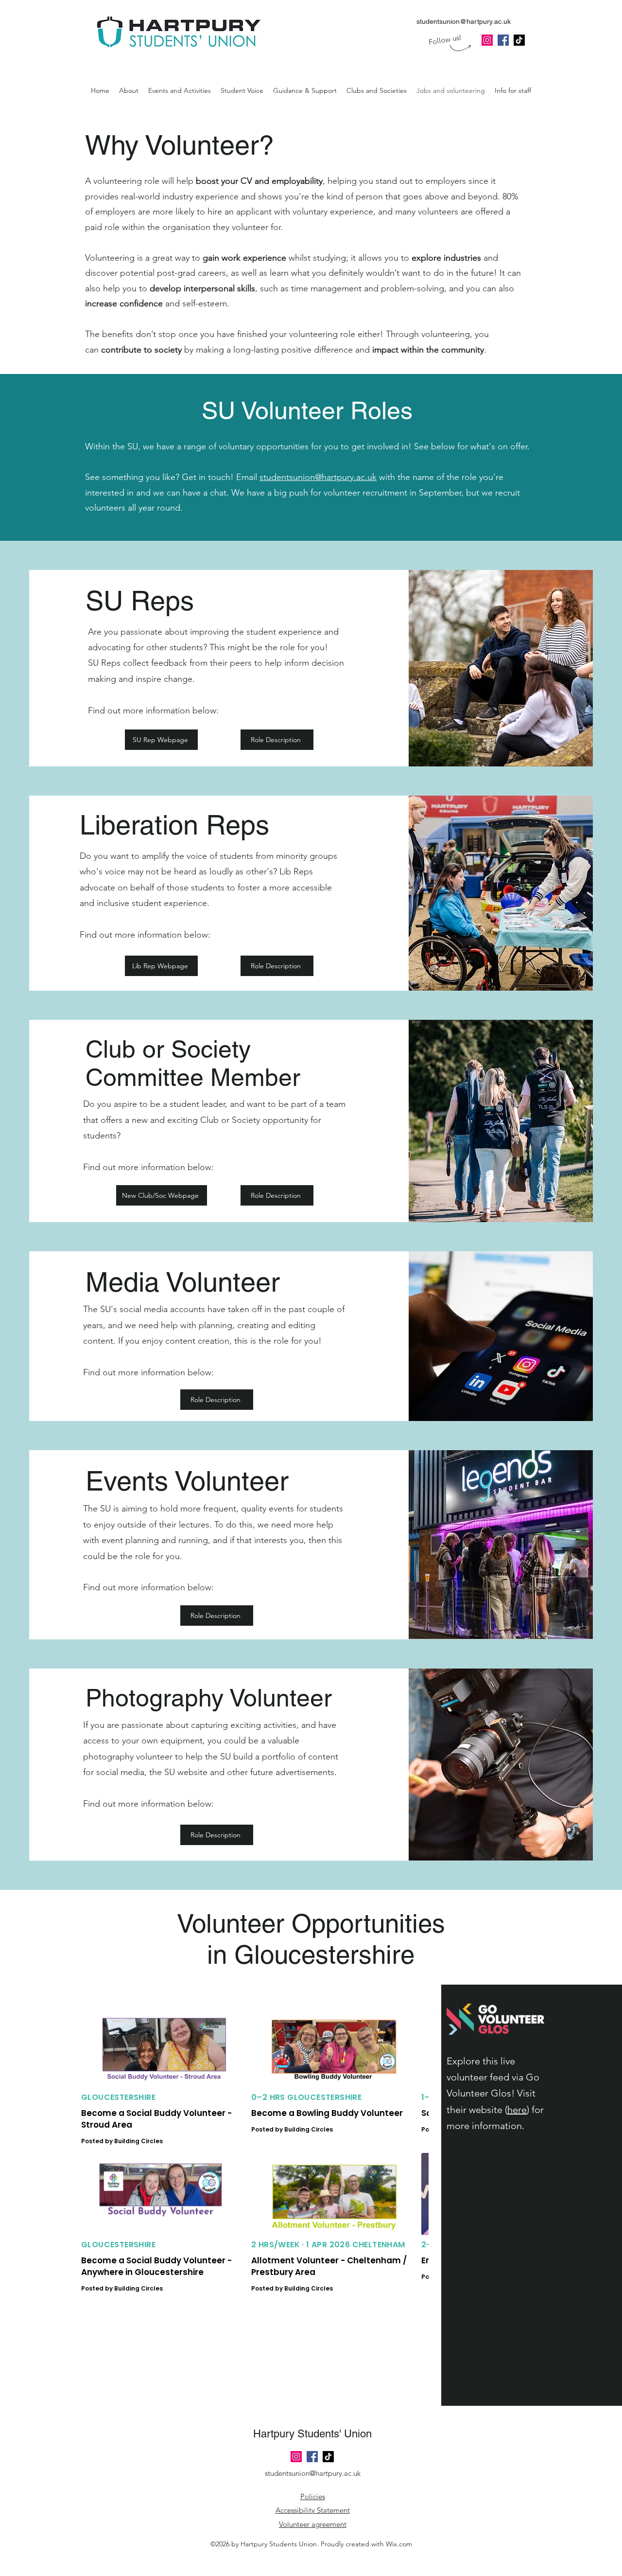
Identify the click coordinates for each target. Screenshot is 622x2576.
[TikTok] (328, 2457)
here (517, 2110)
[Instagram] (487, 40)
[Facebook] (312, 2457)
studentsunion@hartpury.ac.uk (464, 21)
